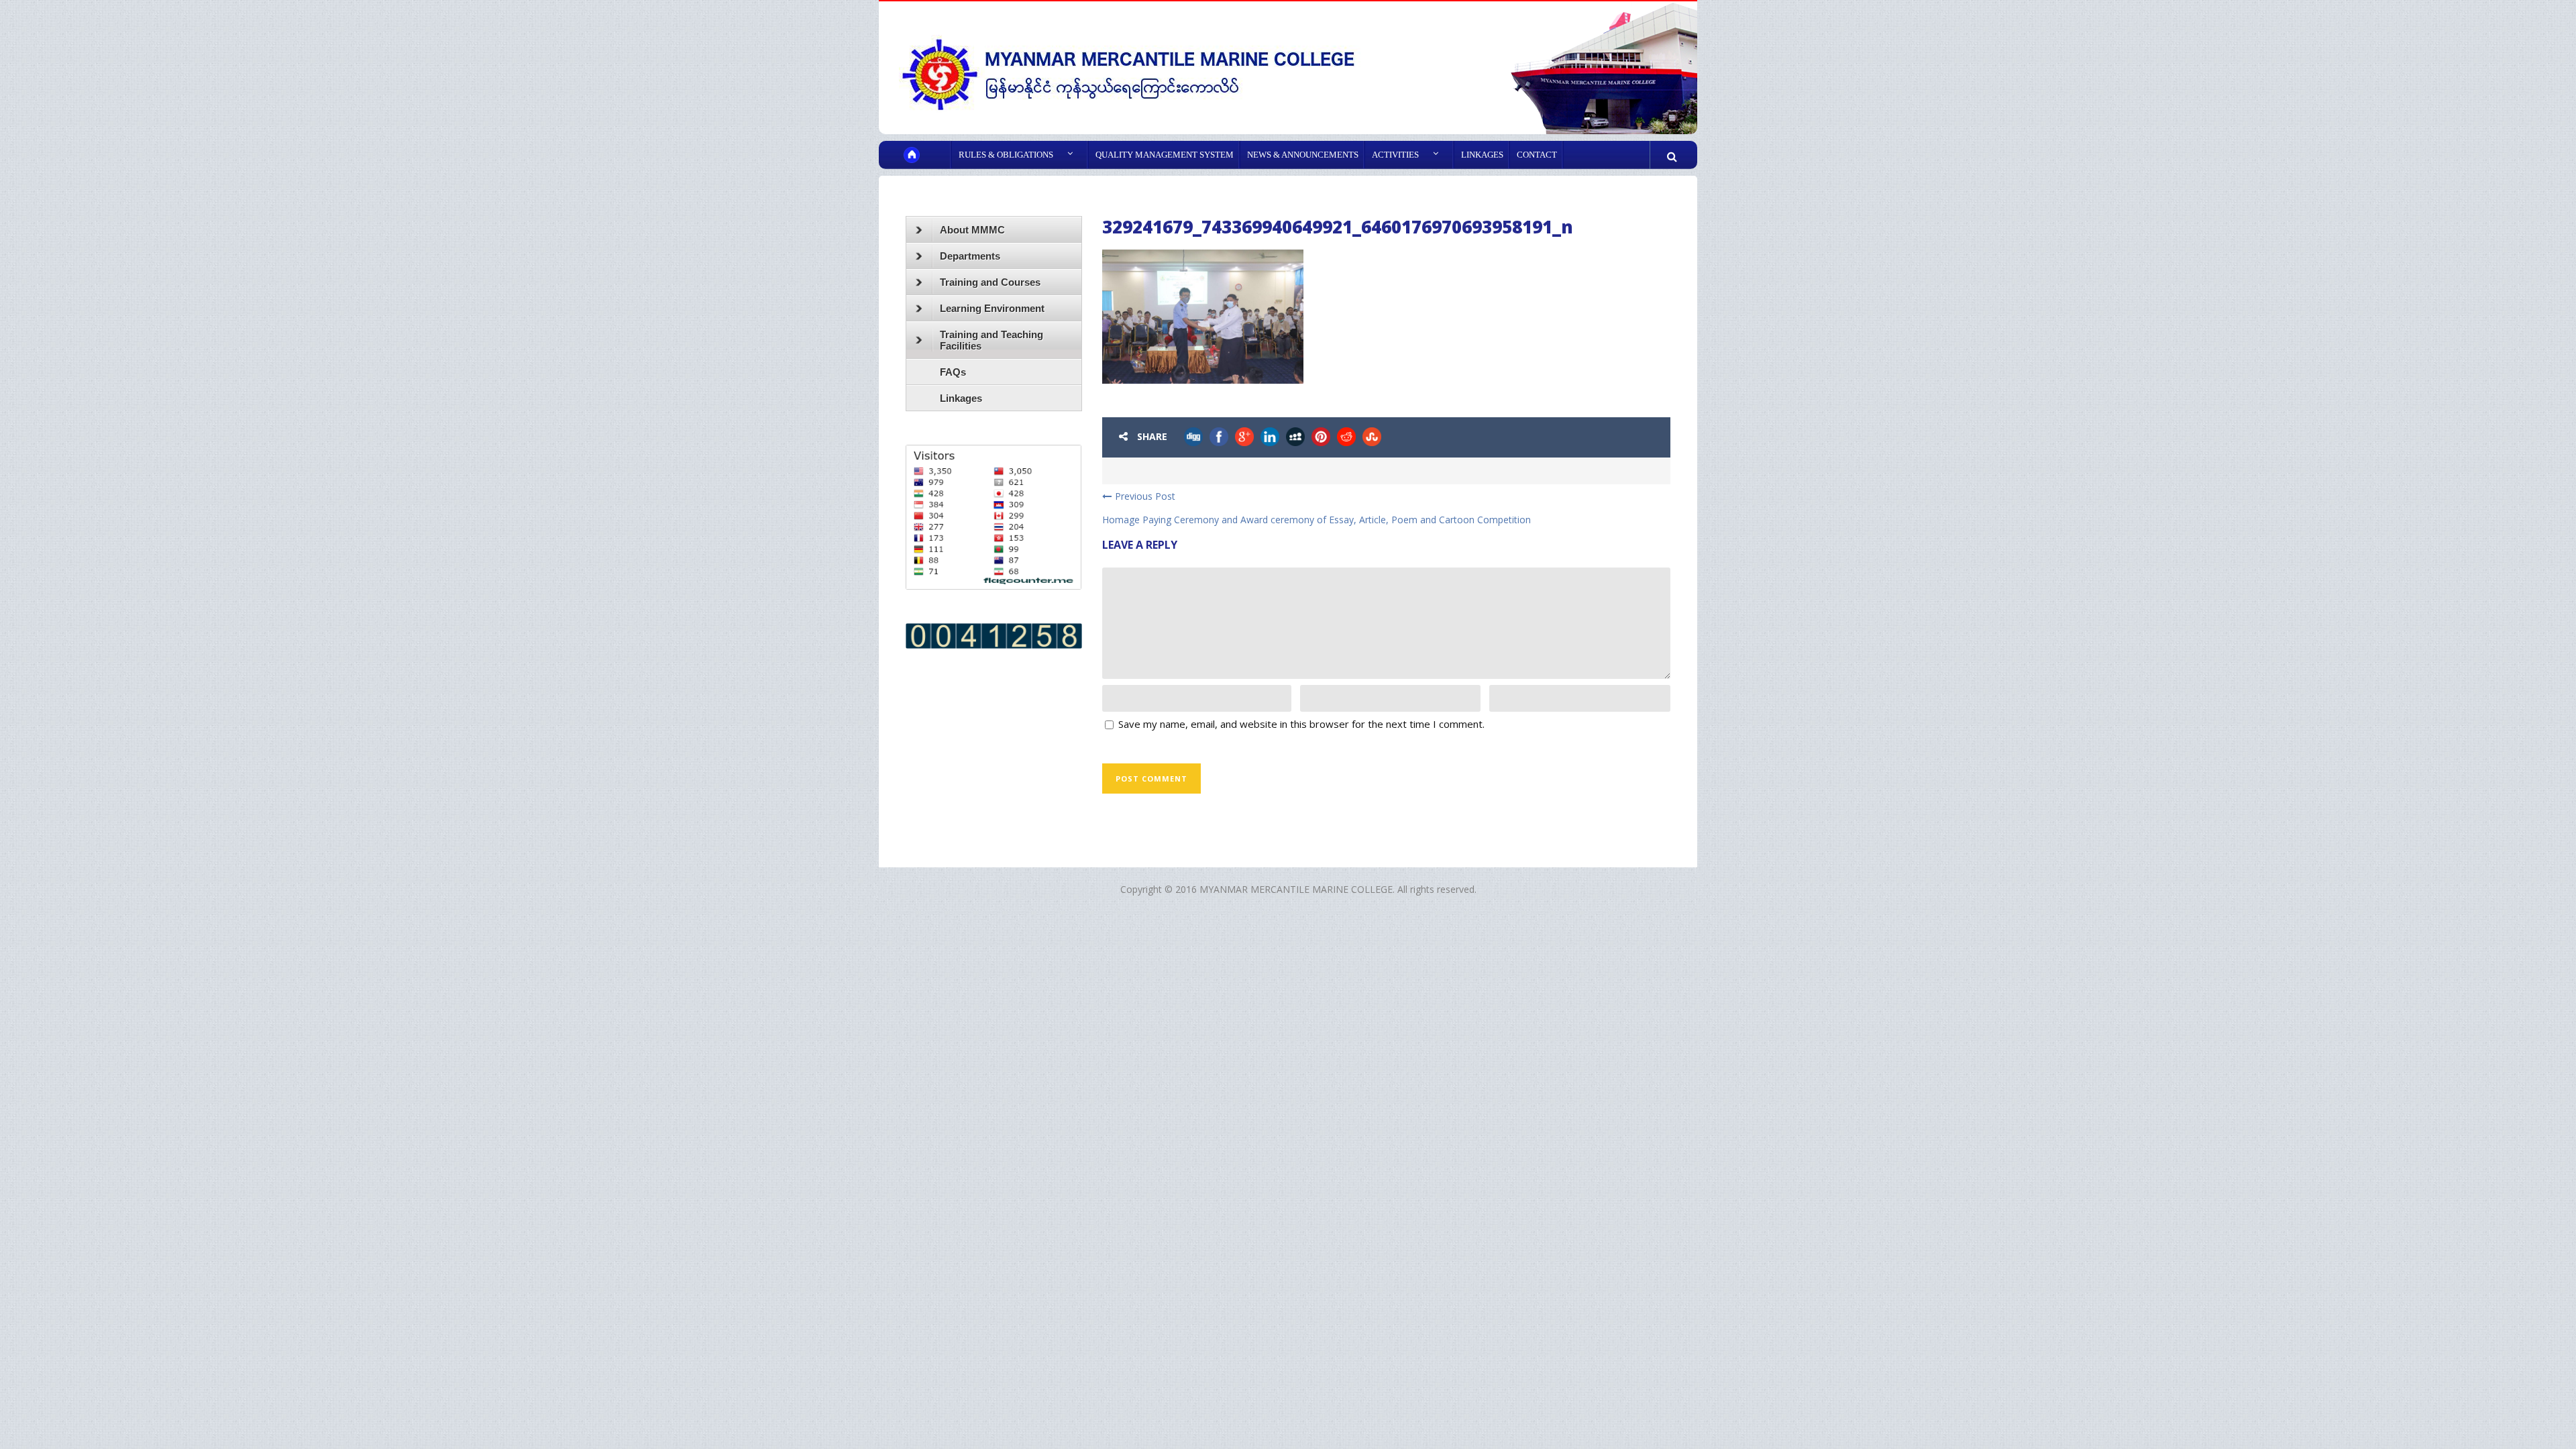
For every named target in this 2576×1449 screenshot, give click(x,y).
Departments (970, 256)
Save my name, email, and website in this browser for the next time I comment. (1301, 724)
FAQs (953, 372)
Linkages (1482, 155)
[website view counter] (994, 635)
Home (924, 155)
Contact (1537, 155)
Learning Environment (992, 308)
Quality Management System (1165, 155)
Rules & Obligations (1006, 155)
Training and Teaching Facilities (991, 340)
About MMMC (972, 230)
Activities (1395, 155)
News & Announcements (1303, 155)
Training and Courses (990, 282)
